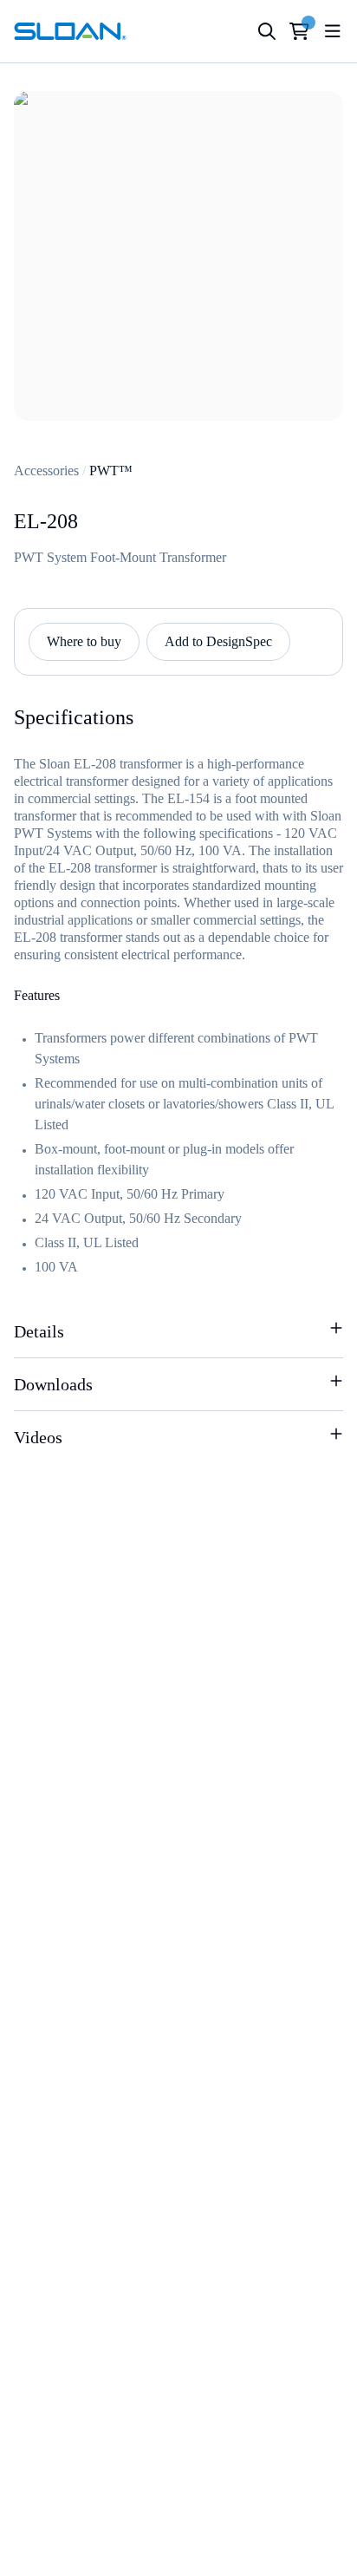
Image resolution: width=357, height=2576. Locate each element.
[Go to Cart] (299, 31)
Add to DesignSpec (218, 641)
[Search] (267, 31)
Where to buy (84, 641)
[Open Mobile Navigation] (333, 31)
